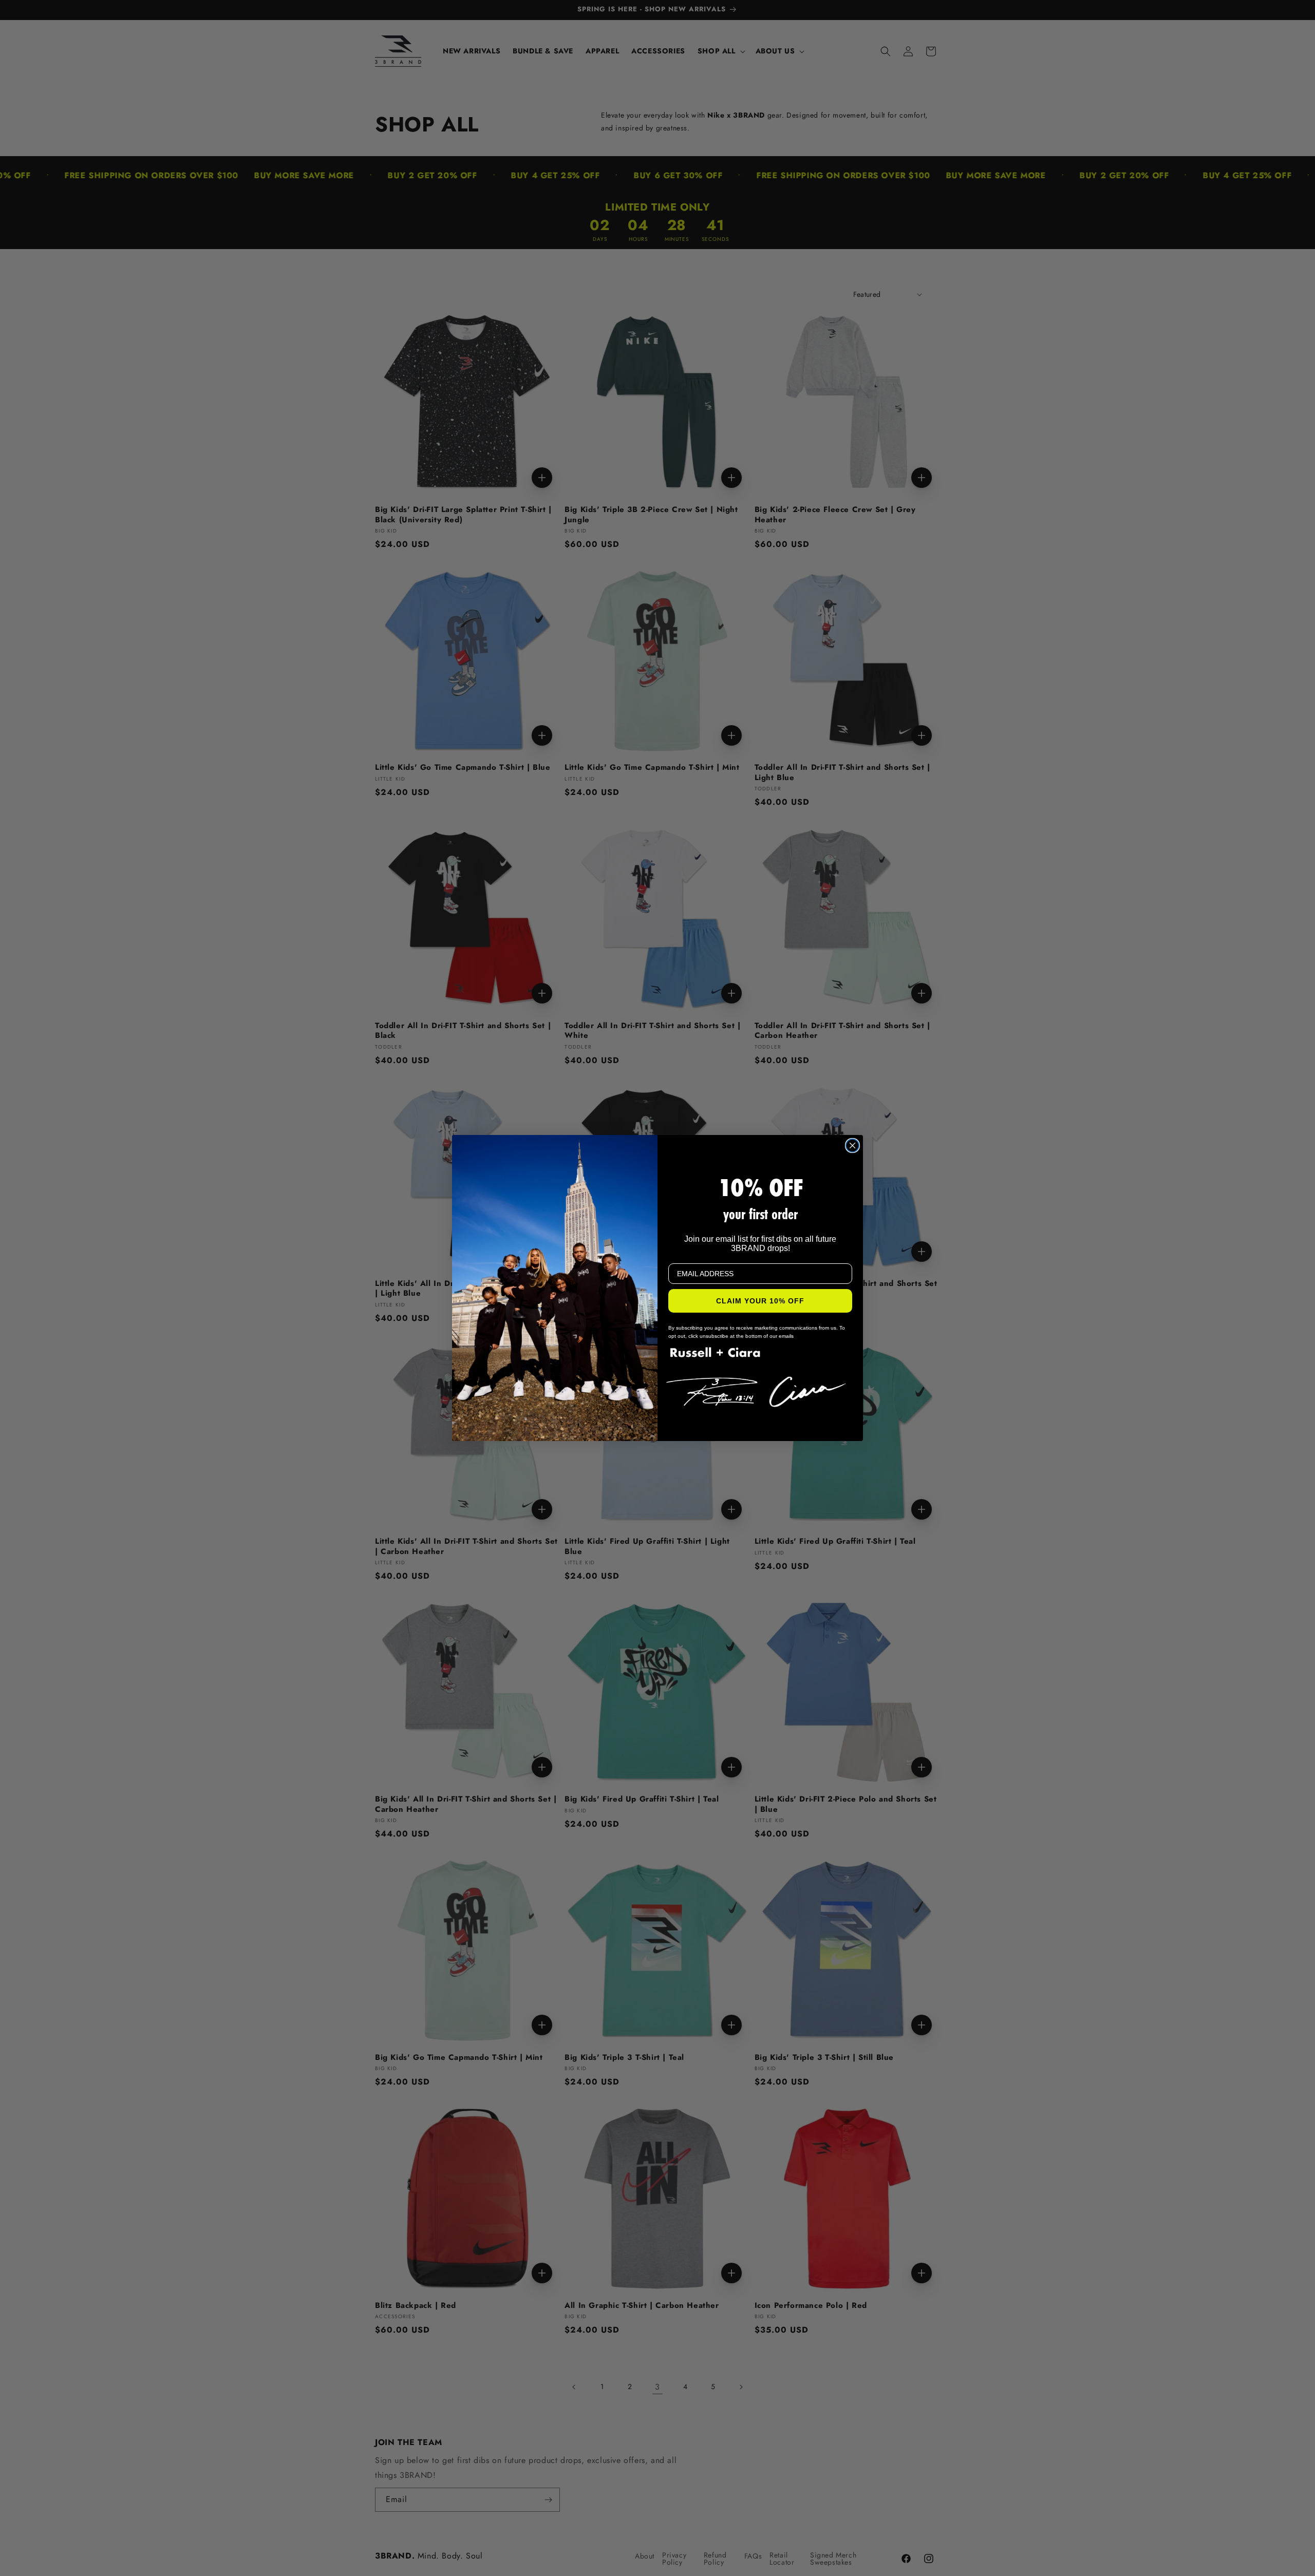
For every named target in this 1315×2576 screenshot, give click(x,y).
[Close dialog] (852, 1145)
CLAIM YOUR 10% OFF (760, 1301)
